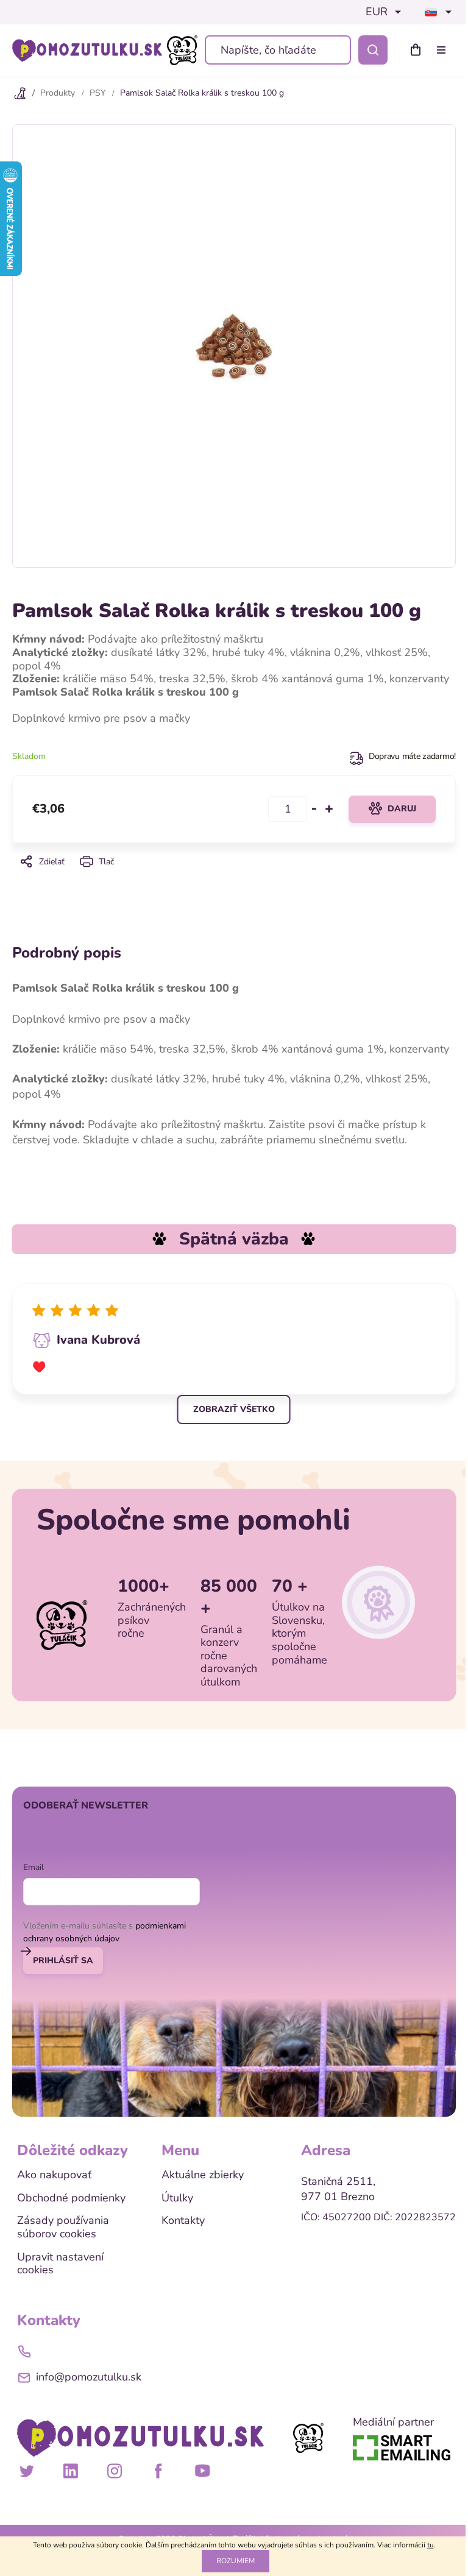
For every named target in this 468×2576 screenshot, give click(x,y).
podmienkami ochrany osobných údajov (105, 1932)
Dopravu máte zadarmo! (412, 756)
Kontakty (183, 2221)
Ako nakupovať (54, 2175)
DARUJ (402, 809)
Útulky (177, 2198)
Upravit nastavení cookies (60, 2264)
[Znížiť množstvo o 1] (314, 809)
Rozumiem (236, 2561)
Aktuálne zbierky (203, 2175)
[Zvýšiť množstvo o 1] (329, 809)
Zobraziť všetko (234, 1409)
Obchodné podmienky (71, 2198)
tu (431, 2545)
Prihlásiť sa (63, 1960)
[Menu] (444, 50)
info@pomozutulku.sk (89, 2377)
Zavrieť (234, 878)
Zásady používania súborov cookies (63, 2227)
